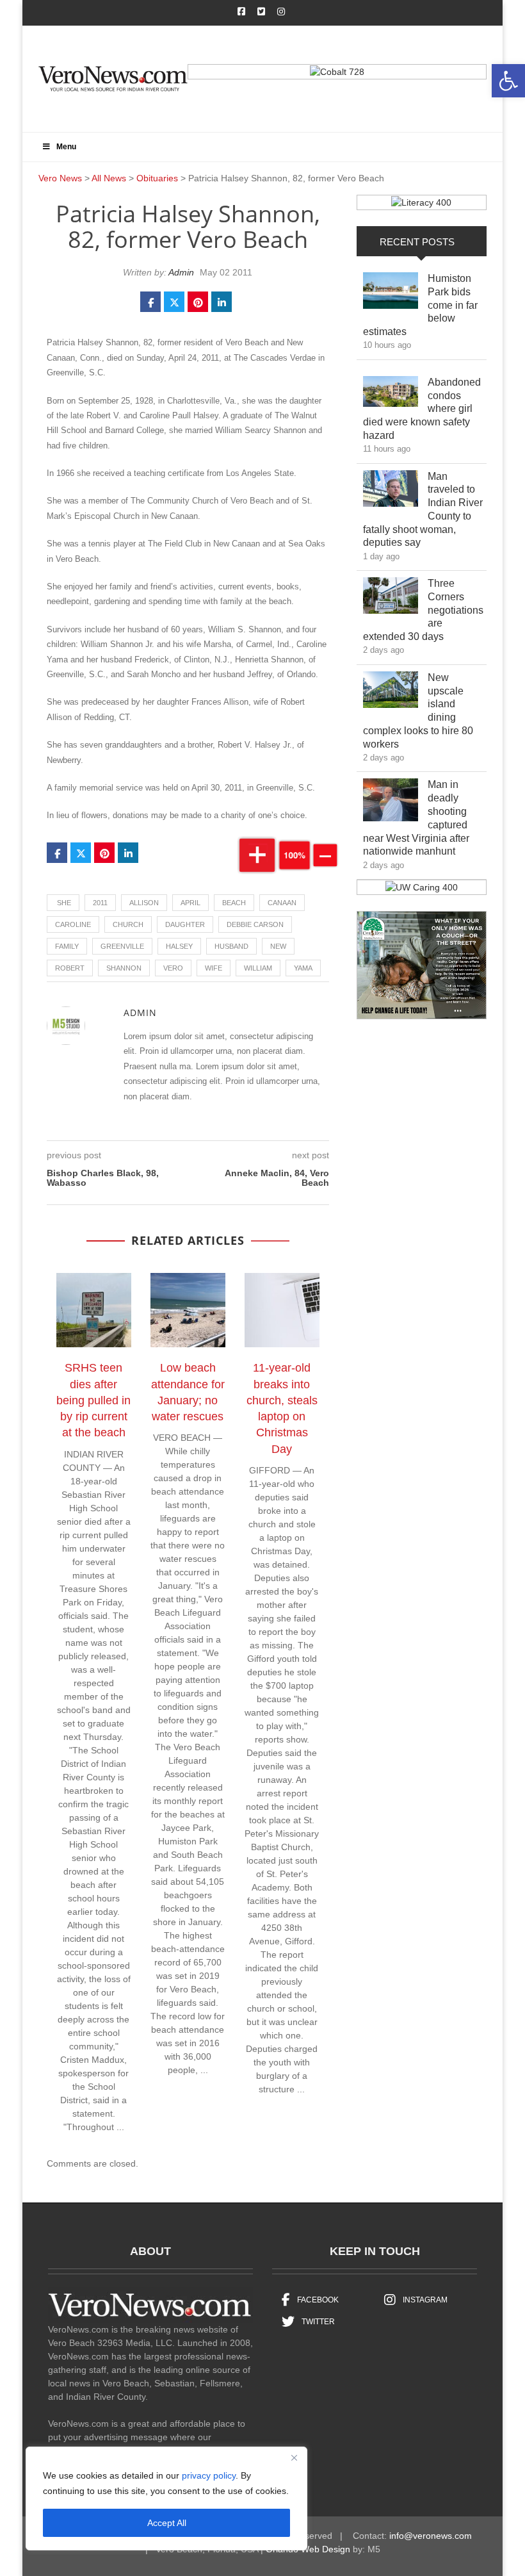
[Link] (391, 294)
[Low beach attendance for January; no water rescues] (194, 1313)
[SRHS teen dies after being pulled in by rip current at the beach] (100, 1313)
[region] (166, 2498)
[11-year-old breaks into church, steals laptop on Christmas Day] (288, 1313)
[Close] (294, 2457)
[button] (508, 81)
